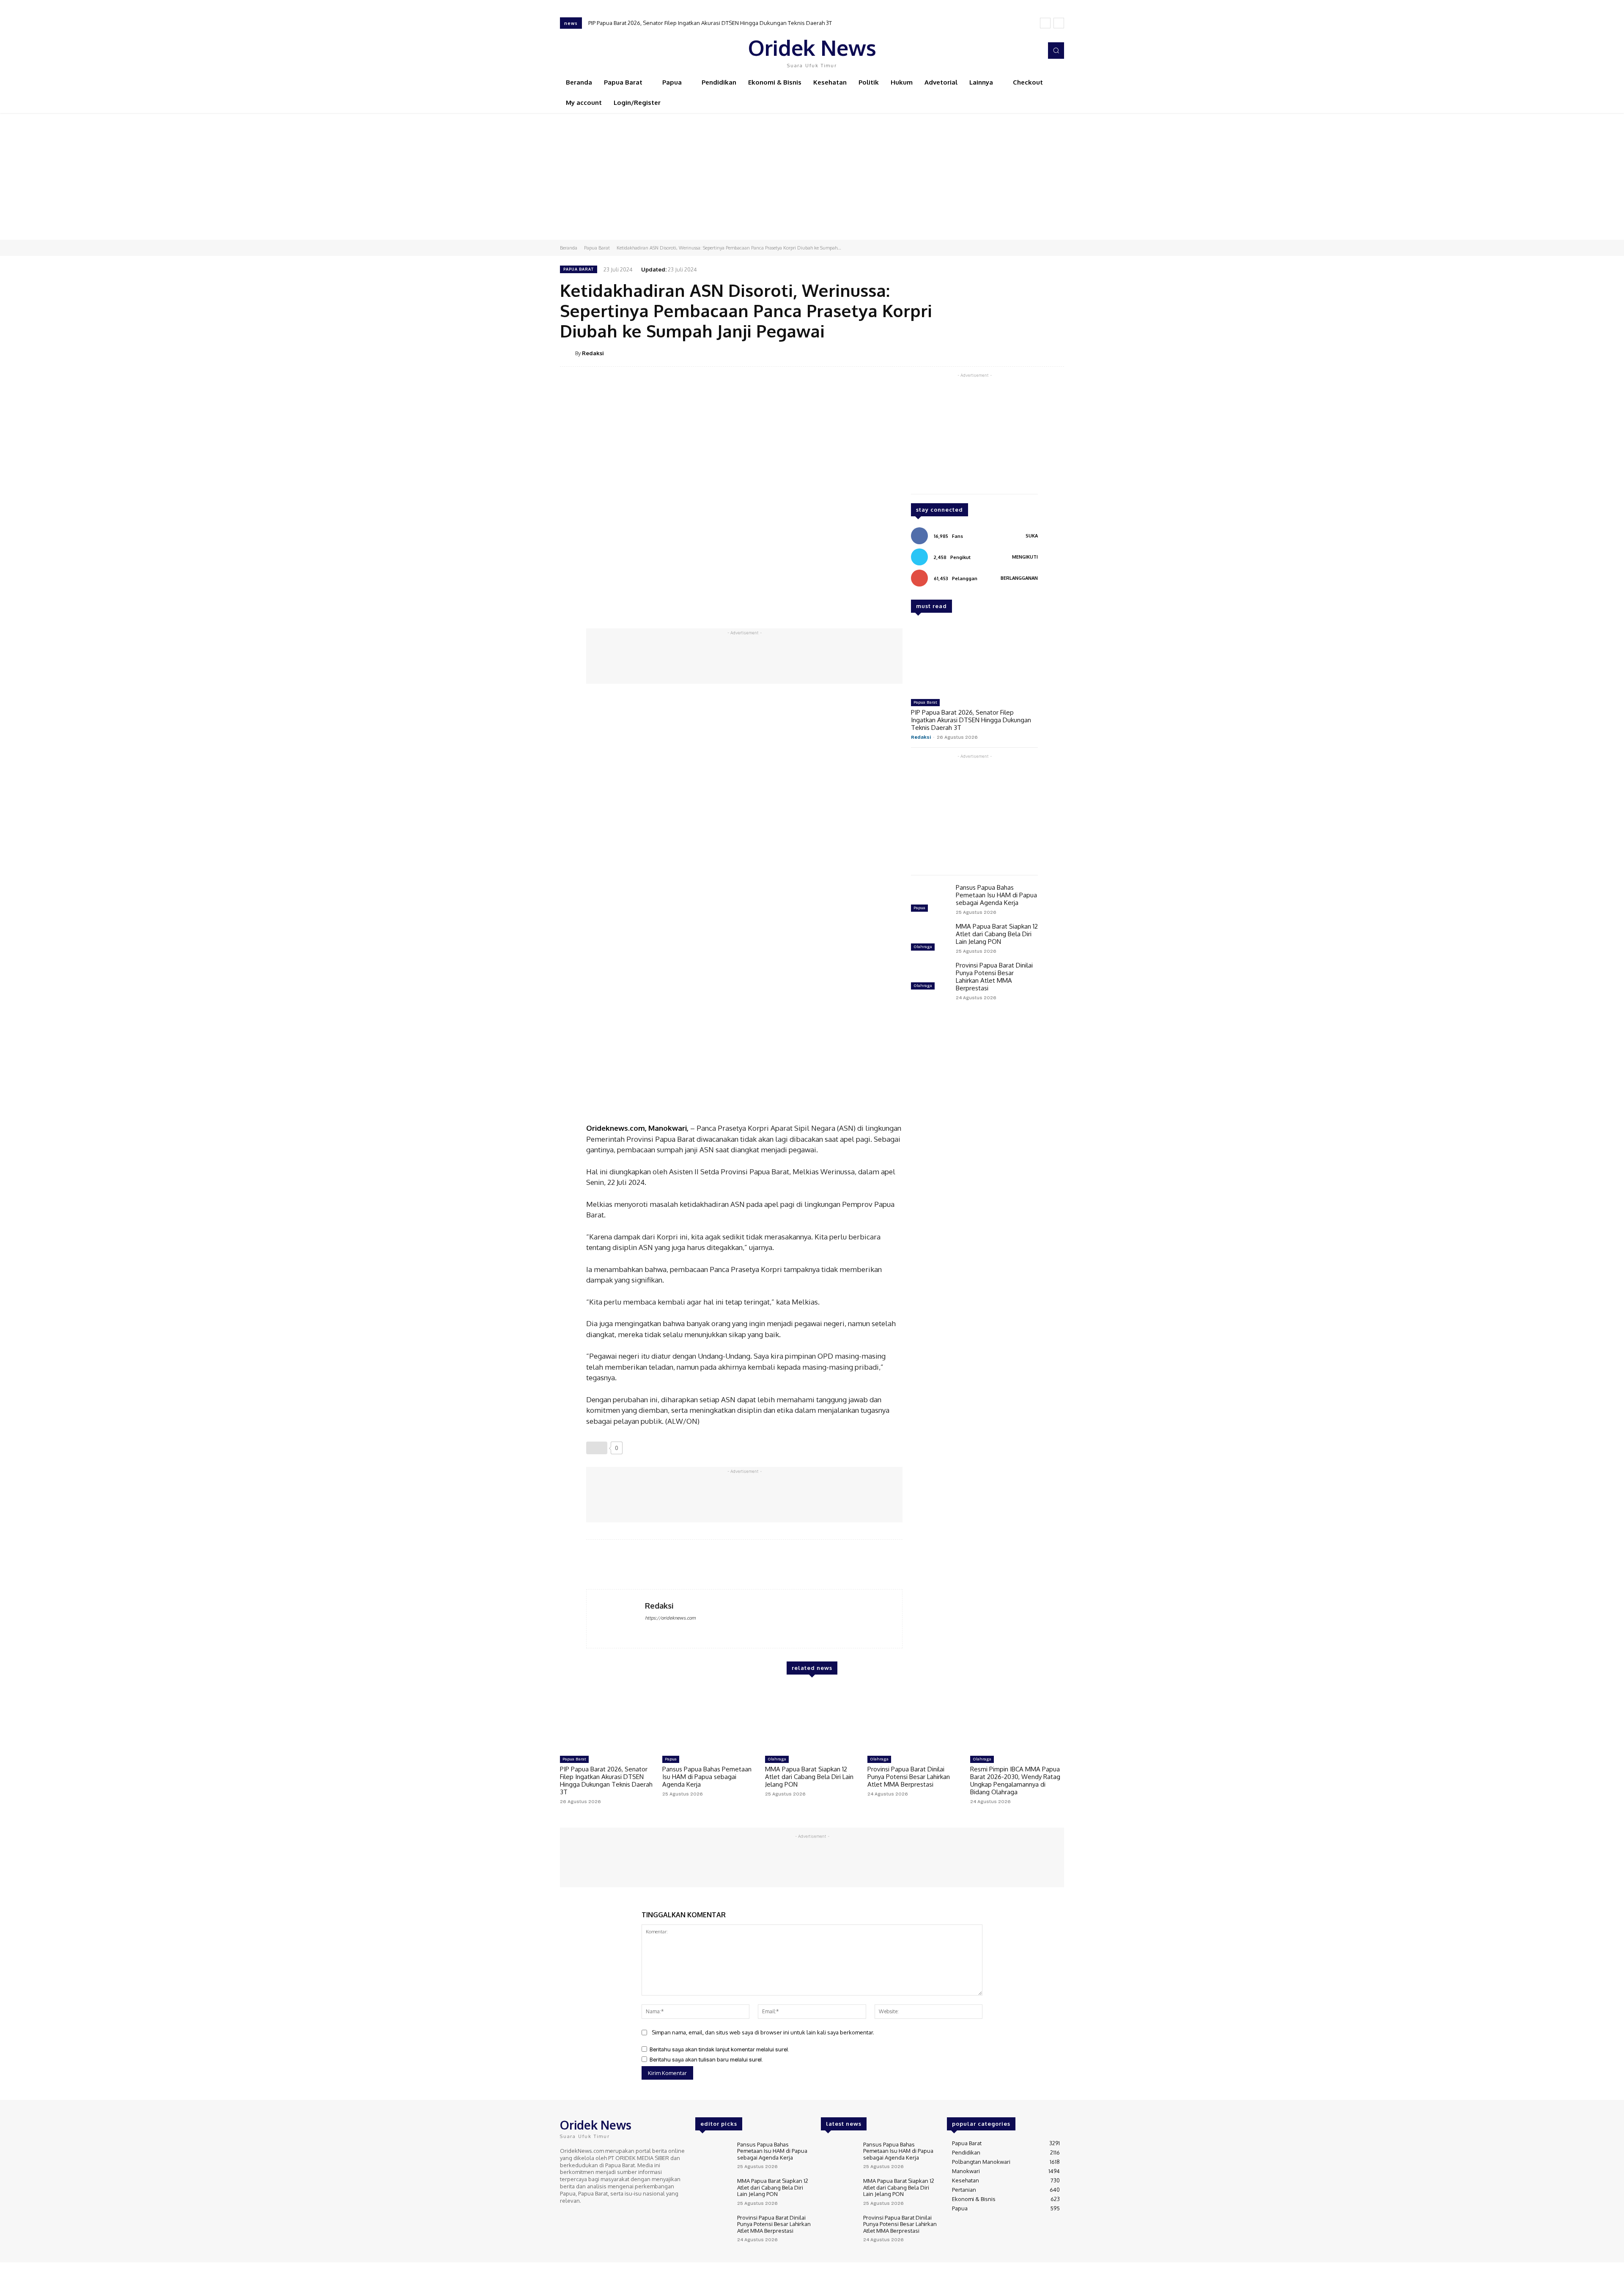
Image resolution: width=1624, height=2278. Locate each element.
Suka (1032, 536)
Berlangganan (1019, 578)
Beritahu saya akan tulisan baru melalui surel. (706, 2060)
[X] (1022, 51)
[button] (1056, 50)
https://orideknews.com (670, 1618)
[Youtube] (1034, 51)
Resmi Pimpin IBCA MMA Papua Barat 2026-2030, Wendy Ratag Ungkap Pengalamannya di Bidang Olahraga (1015, 1780)
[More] (1055, 353)
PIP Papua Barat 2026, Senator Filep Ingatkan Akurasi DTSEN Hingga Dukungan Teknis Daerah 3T (710, 23)
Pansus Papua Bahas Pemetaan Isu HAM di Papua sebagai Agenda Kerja (996, 895)
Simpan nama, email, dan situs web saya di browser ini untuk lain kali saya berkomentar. (763, 2032)
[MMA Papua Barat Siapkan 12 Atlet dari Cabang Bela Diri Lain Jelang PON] (930, 938)
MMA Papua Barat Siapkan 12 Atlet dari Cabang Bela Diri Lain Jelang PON (997, 934)
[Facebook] (998, 51)
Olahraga (923, 947)
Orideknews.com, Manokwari (636, 1128)
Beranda (569, 248)
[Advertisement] (812, 176)
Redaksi (593, 353)
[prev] (1045, 23)
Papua (919, 908)
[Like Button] (597, 1448)
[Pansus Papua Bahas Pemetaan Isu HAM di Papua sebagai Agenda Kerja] (930, 899)
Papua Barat (597, 248)
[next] (1059, 23)
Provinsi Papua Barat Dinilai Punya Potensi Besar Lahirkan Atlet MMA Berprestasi (994, 977)
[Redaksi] (568, 353)
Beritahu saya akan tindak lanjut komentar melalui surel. (719, 2050)
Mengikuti (1025, 557)
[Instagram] (1010, 51)
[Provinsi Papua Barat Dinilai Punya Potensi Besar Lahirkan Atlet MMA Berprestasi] (930, 977)
